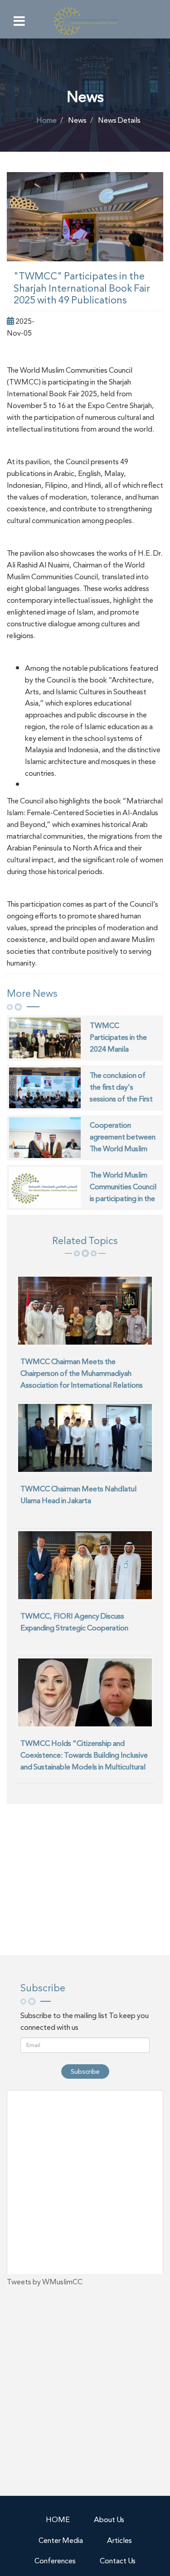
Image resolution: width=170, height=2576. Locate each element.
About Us (109, 2520)
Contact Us (118, 2561)
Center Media (61, 2540)
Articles (119, 2540)
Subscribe (85, 2071)
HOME (58, 2520)
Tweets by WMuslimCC (45, 2282)
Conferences (55, 2561)
